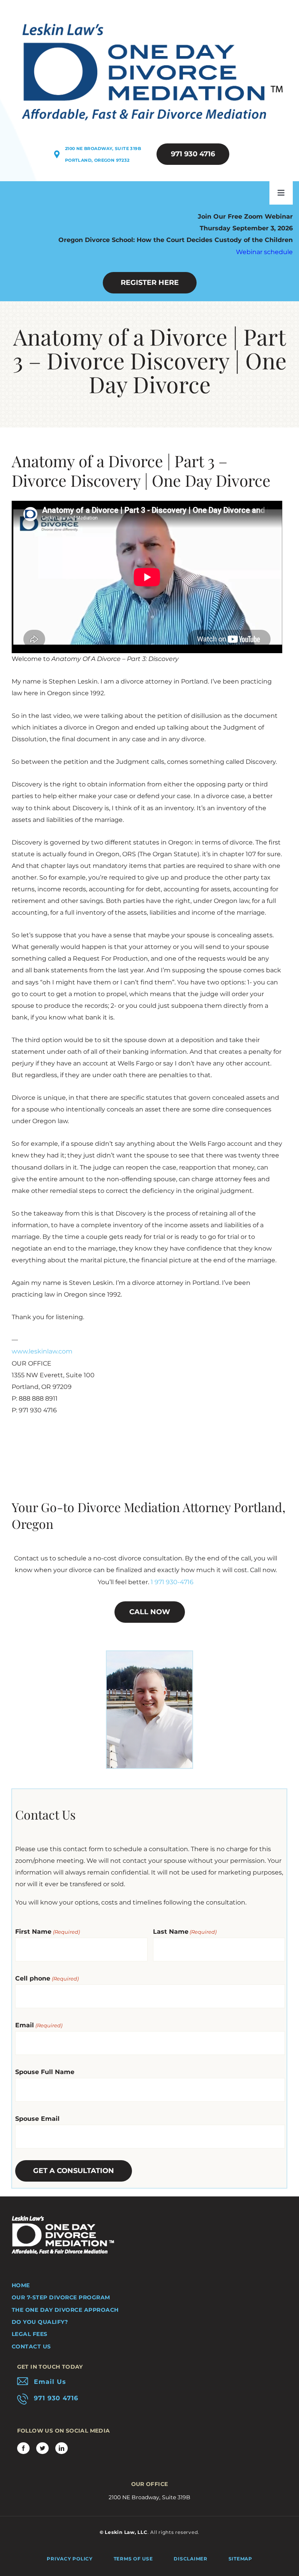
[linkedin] (62, 2448)
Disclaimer (191, 2559)
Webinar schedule (264, 252)
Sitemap (240, 2559)
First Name (47, 1932)
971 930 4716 (56, 2398)
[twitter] (42, 2448)
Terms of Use (133, 2559)
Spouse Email (37, 2119)
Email (39, 2025)
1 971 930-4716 (172, 1582)
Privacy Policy (70, 2559)
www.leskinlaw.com (42, 1351)
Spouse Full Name (45, 2072)
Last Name (185, 1932)
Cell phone (47, 1978)
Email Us (50, 2382)
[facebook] (23, 2448)
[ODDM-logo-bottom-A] (63, 2219)
